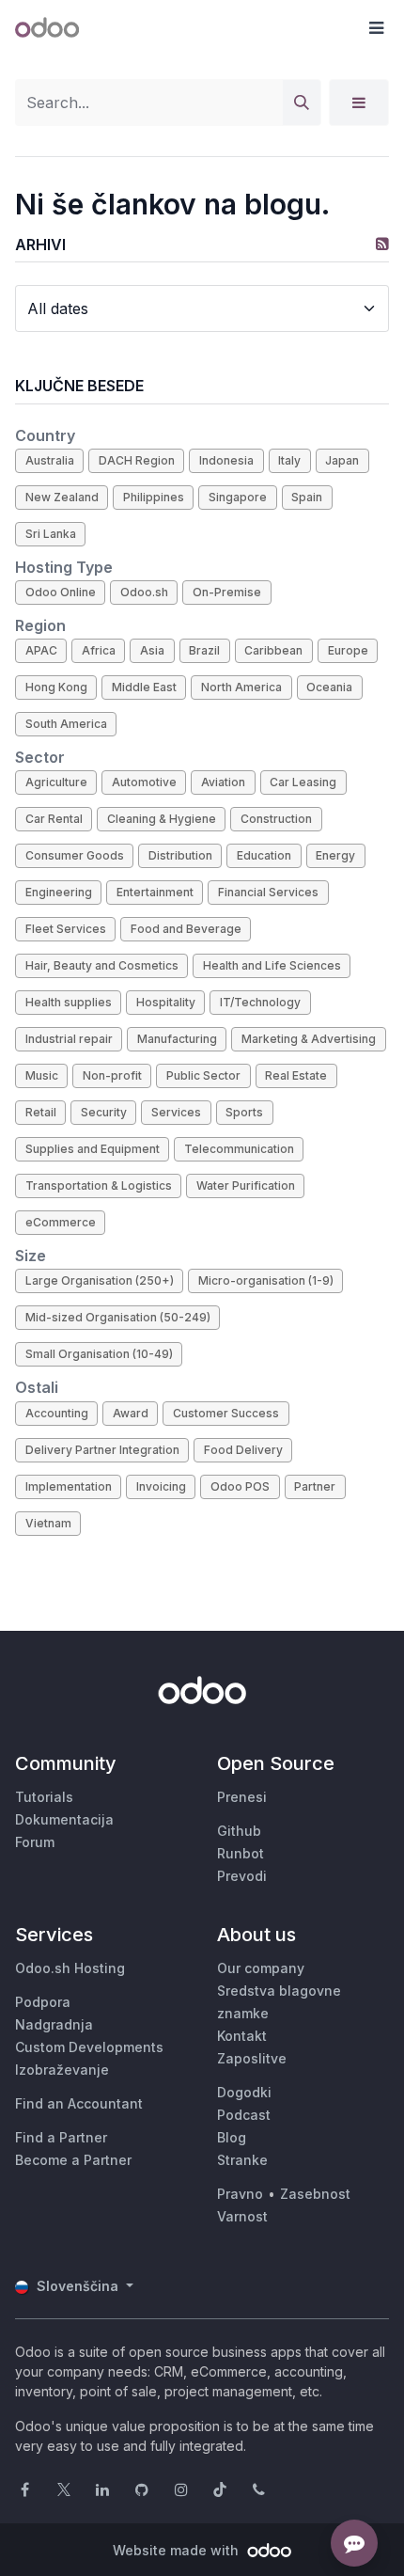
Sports (244, 1112)
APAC (41, 650)
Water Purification (246, 1185)
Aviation (223, 782)
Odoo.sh (144, 592)
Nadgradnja (54, 2024)
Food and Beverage (186, 929)
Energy (335, 855)
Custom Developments (89, 2047)
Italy (289, 460)
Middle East (144, 687)
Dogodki (244, 2092)
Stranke (242, 2160)
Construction (276, 819)
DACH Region (137, 460)
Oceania (329, 687)
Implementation (69, 1486)
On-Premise (227, 592)
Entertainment (155, 892)
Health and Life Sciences (272, 965)
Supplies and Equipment (93, 1149)
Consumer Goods (75, 855)
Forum (35, 1842)
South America (66, 724)
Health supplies (69, 1002)
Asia (152, 650)
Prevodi (242, 1876)
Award (131, 1413)
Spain (307, 497)
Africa (99, 650)
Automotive (144, 782)
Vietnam (48, 1523)
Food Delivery (243, 1450)
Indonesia (226, 460)
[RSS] (382, 244)
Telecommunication (239, 1149)
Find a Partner (61, 2137)
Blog (232, 2137)
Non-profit (112, 1075)
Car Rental (54, 819)
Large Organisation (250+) (100, 1280)
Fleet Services (66, 929)
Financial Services (268, 892)
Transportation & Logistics (99, 1185)
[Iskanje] (302, 103)
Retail (41, 1112)
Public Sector (203, 1075)
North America (241, 687)
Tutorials (44, 1797)
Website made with (178, 2550)
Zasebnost (315, 2194)
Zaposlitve (252, 2058)
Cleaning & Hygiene (162, 819)
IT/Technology (260, 1002)
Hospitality (166, 1002)
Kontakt (242, 2036)
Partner (315, 1486)
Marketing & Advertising (309, 1039)
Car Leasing (303, 782)
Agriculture (56, 782)
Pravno (240, 2194)
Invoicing (161, 1486)
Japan (342, 460)
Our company (261, 1968)
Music (42, 1075)
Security (104, 1112)
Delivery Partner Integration (102, 1450)
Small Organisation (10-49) (99, 1354)
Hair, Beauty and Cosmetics (102, 965)
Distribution (180, 855)
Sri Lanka (51, 534)
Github (239, 1831)
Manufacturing (177, 1039)
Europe (348, 650)
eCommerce (61, 1222)
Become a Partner (73, 2160)
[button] (376, 28)
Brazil (204, 650)
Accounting (57, 1413)
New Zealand (62, 497)
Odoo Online (61, 592)
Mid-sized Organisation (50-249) (118, 1317)
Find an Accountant (79, 2103)
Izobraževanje (62, 2070)
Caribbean (273, 650)
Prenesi (242, 1797)
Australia (50, 460)
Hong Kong (56, 687)
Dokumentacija (64, 1819)
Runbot (241, 1853)
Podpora (43, 2002)
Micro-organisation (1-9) (266, 1280)
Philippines (154, 497)
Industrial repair (69, 1039)
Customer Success (226, 1413)
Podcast (244, 2115)
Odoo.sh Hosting (70, 1968)
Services (176, 1112)
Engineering (59, 892)
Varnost (242, 2216)
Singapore (238, 497)
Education (264, 855)
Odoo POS (240, 1486)
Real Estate (296, 1075)
